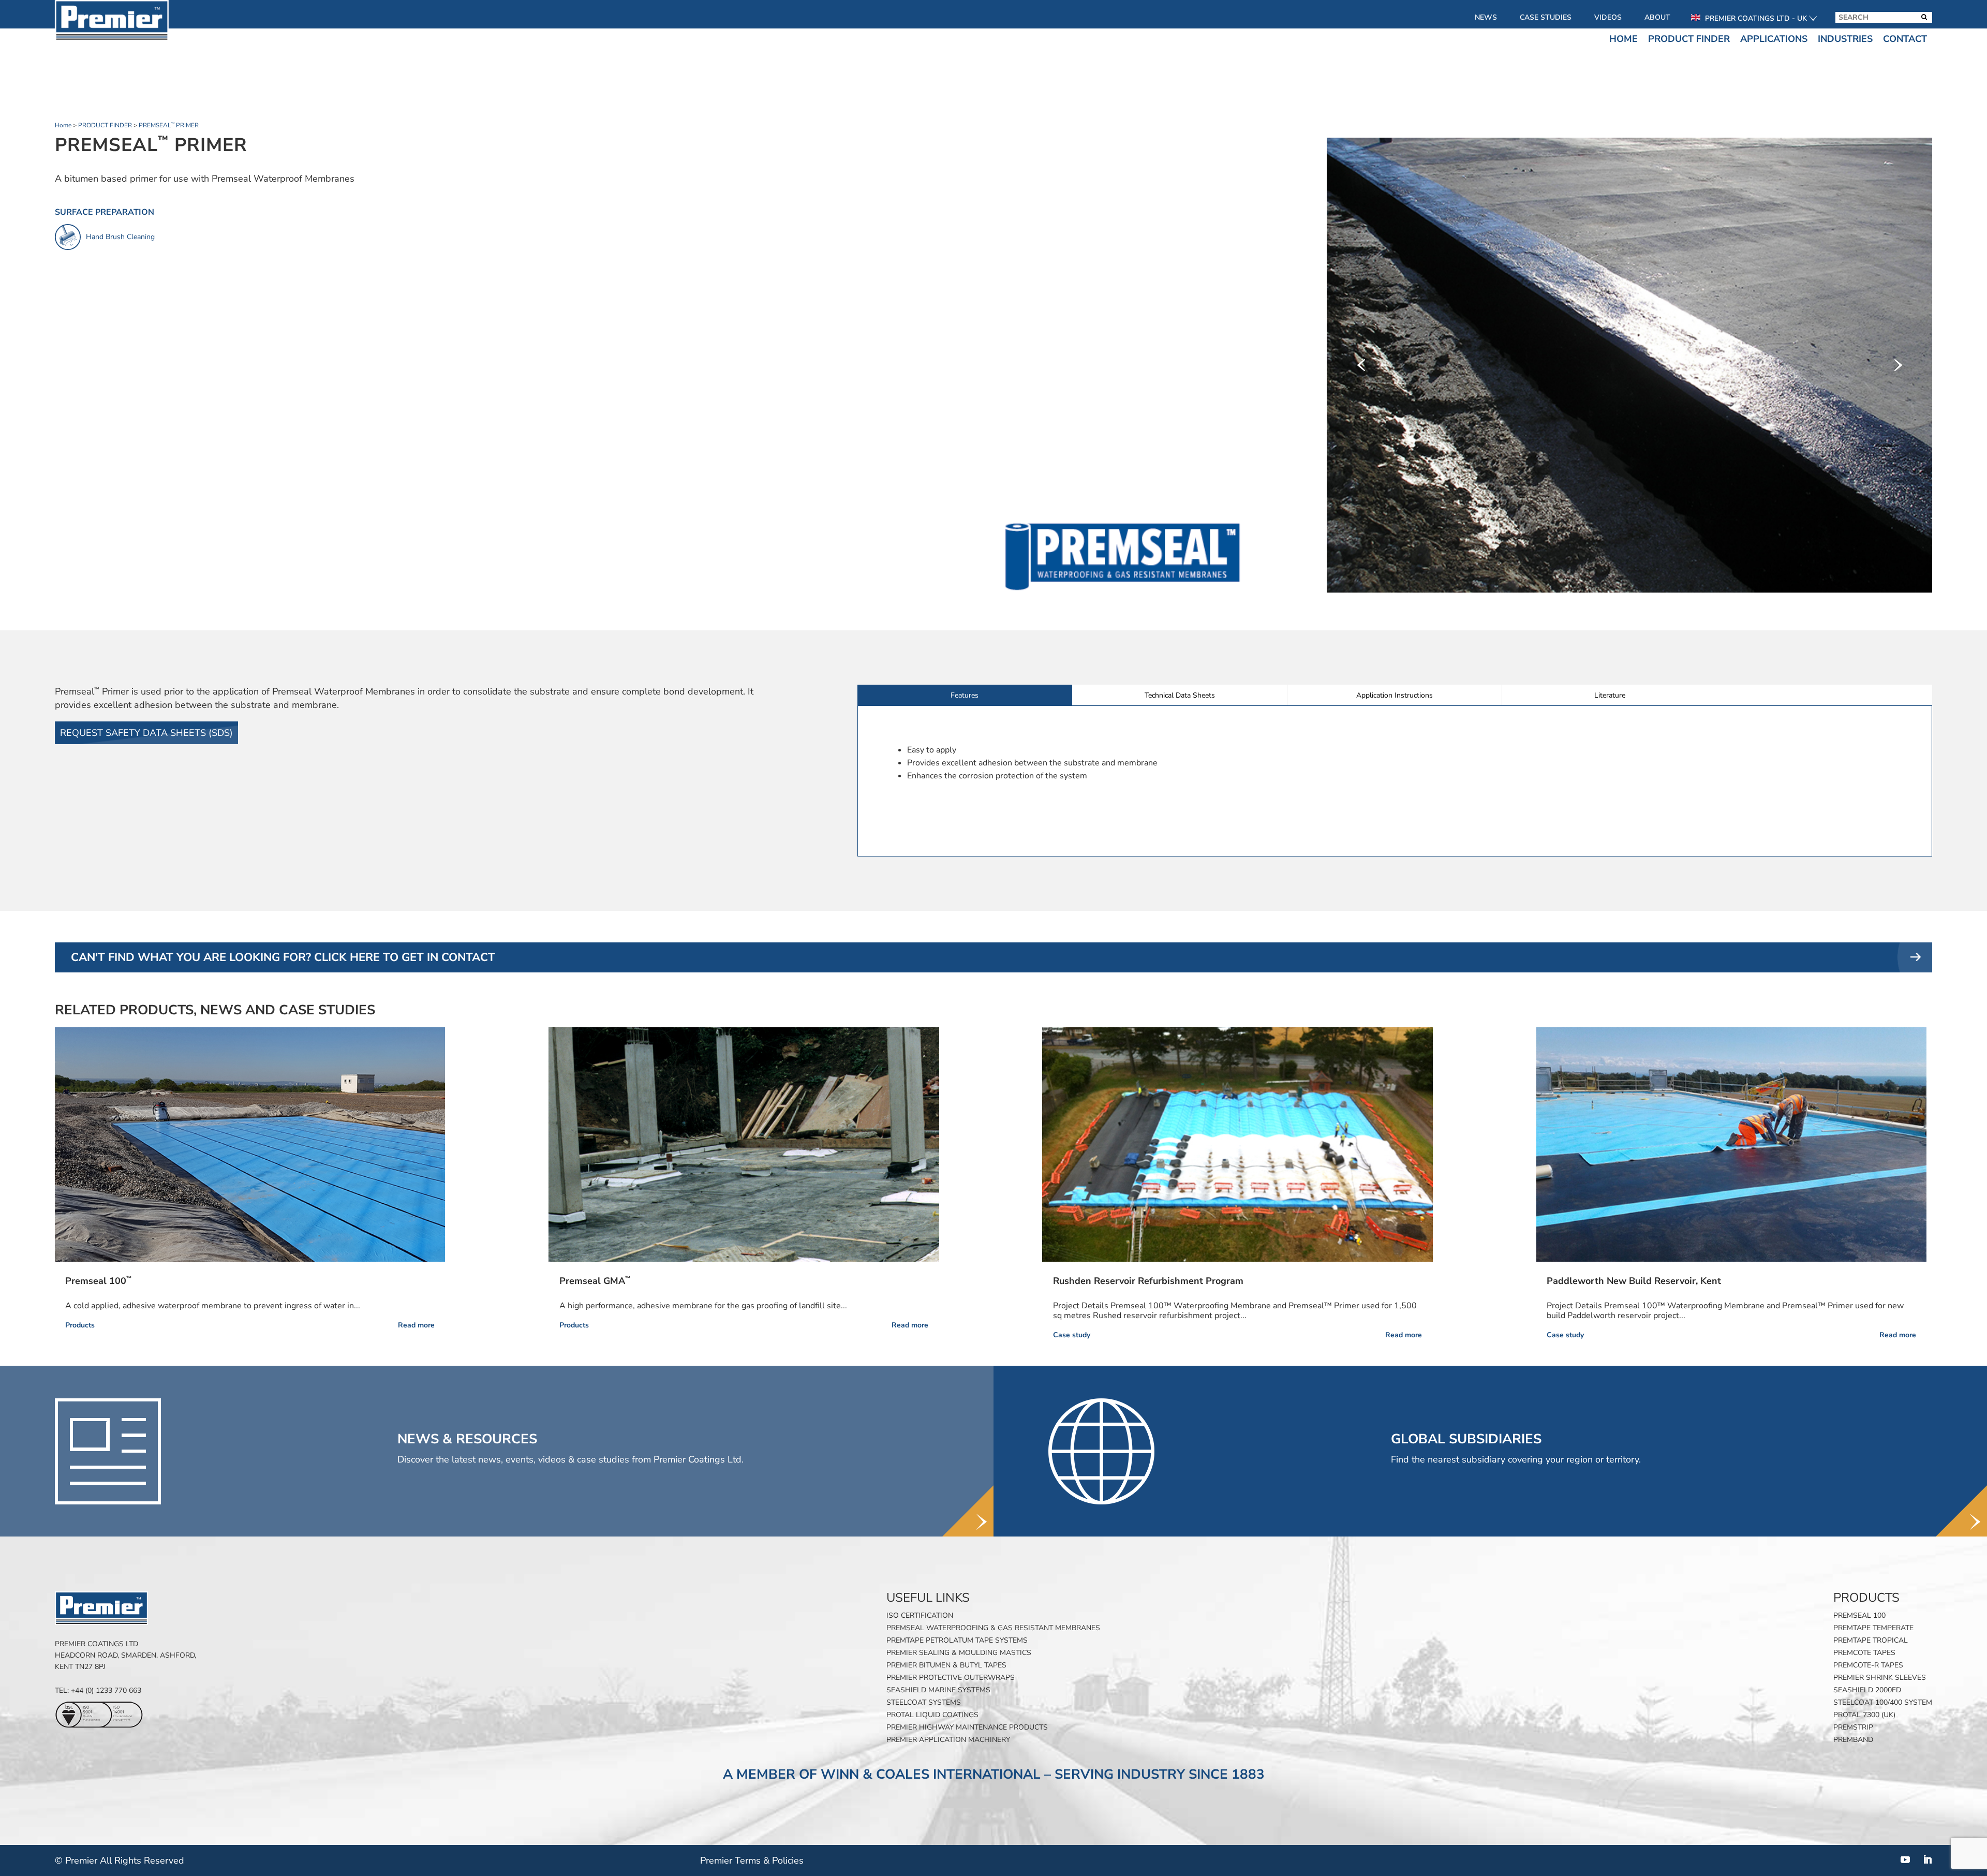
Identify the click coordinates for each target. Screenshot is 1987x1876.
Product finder (1689, 39)
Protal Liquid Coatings (932, 1715)
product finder (105, 125)
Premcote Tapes (1864, 1653)
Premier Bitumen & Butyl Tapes (946, 1665)
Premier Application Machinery (948, 1740)
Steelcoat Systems (924, 1702)
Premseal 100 (1859, 1615)
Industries (1845, 39)
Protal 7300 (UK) (1864, 1715)
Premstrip (1853, 1727)
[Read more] (250, 1144)
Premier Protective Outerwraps (951, 1678)
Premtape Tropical (1871, 1640)
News (1486, 17)
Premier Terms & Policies (752, 1860)
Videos (1608, 17)
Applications (1774, 39)
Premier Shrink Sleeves (1880, 1678)
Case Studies (1546, 17)
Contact (1905, 39)
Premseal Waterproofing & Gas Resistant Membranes (993, 1628)
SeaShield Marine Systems (938, 1690)
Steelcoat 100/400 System (1883, 1702)
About (1657, 17)
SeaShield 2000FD (1867, 1690)
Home (1623, 39)
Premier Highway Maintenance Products (967, 1727)
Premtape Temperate (1873, 1628)
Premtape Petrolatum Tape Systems (957, 1640)
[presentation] (1361, 365)
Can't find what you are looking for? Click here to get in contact (283, 957)
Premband (1853, 1740)
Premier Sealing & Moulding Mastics (959, 1653)
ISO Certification (920, 1615)
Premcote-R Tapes (1868, 1665)
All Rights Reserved (142, 1860)
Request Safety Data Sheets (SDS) (146, 733)
